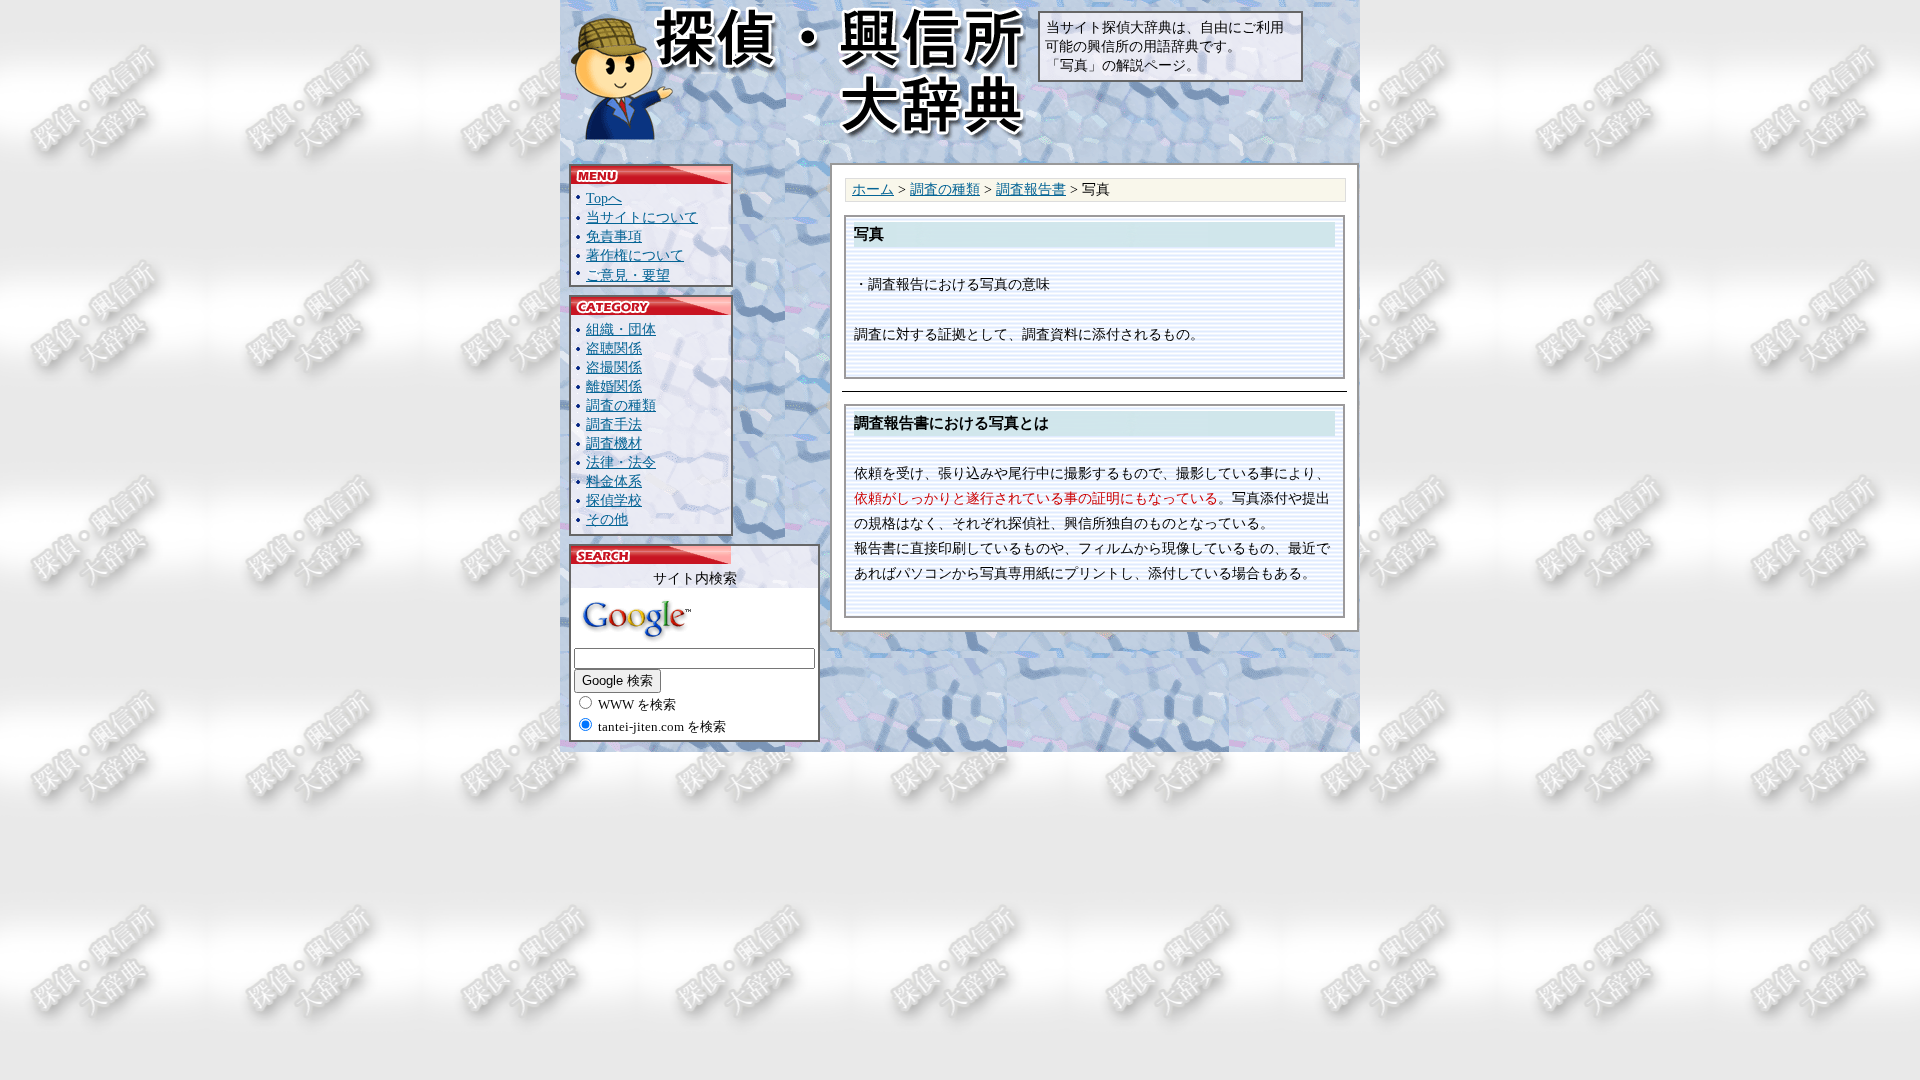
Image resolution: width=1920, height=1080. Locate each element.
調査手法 (614, 424)
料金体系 (614, 481)
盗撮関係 (614, 367)
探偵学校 (614, 500)
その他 (607, 519)
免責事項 (614, 236)
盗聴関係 (614, 348)
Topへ (604, 198)
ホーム (873, 189)
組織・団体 (621, 329)
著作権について (635, 255)
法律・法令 (621, 462)
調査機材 (614, 443)
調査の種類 (621, 405)
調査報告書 (1031, 189)
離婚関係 (614, 386)
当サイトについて (642, 217)
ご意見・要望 (628, 275)
